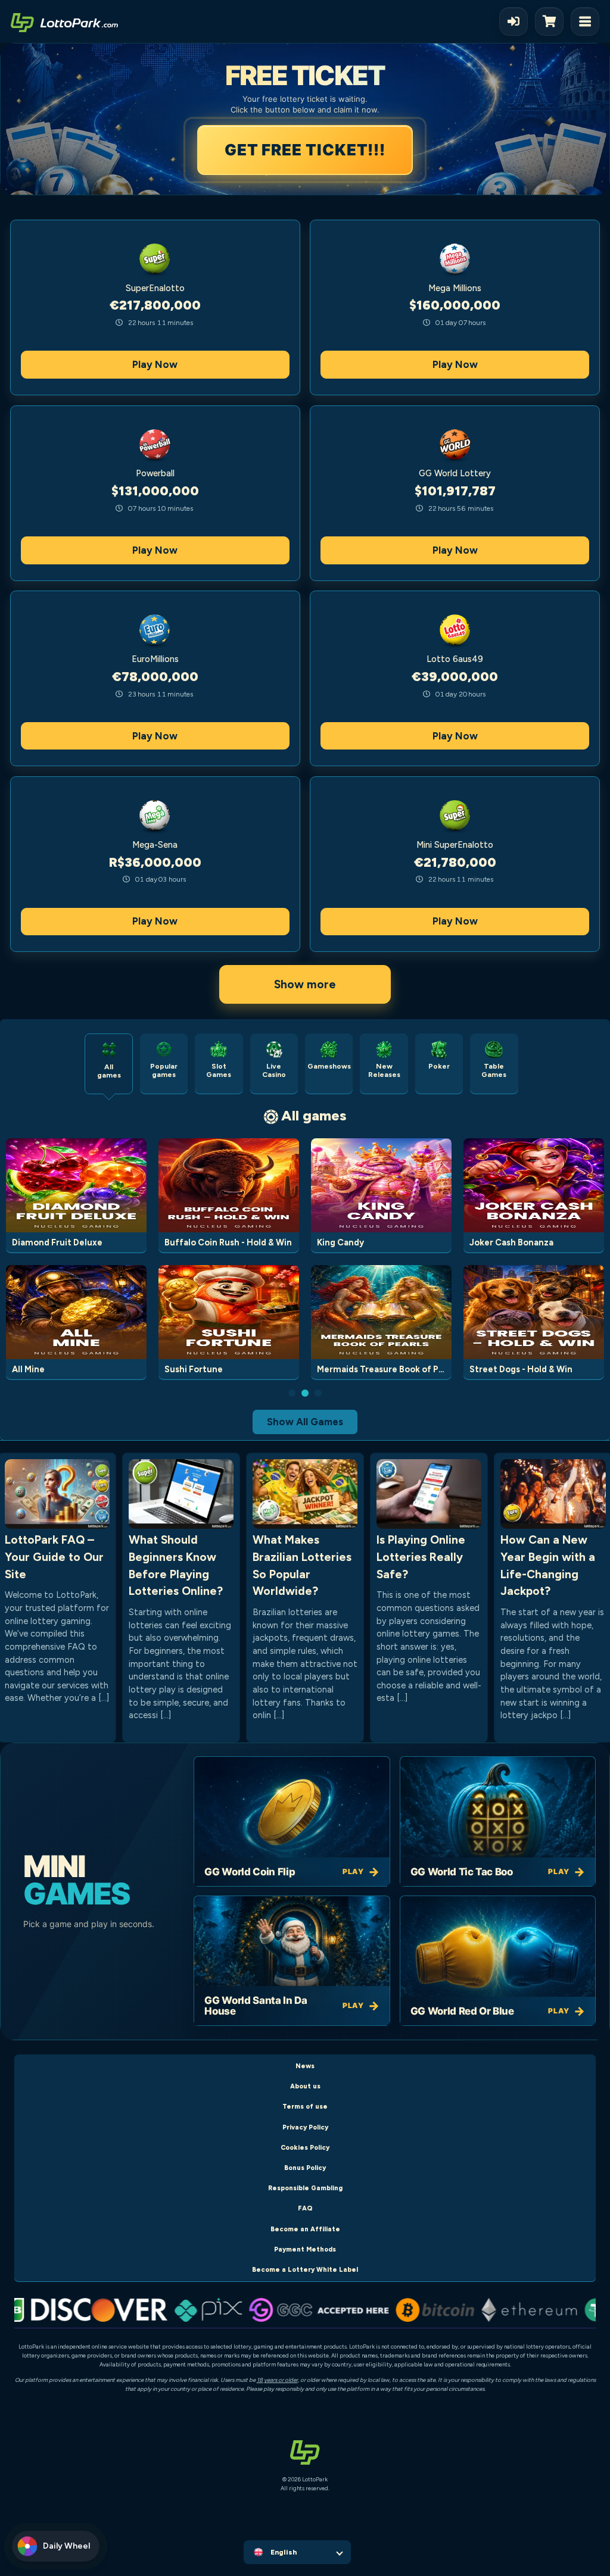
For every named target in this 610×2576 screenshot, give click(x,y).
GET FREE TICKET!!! (306, 150)
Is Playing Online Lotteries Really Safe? (421, 1557)
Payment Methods (305, 2249)
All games (314, 1115)
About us (305, 2086)
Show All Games (305, 1422)
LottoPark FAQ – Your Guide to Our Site (54, 1557)
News (305, 2066)
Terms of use (305, 2107)
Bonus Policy (305, 2168)
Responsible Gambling (305, 2188)
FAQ (305, 2208)
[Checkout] (553, 21)
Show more (305, 984)
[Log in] (513, 21)
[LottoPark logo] (64, 21)
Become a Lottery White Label (305, 2270)
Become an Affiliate (305, 2229)
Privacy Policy (305, 2127)
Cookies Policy (305, 2148)
